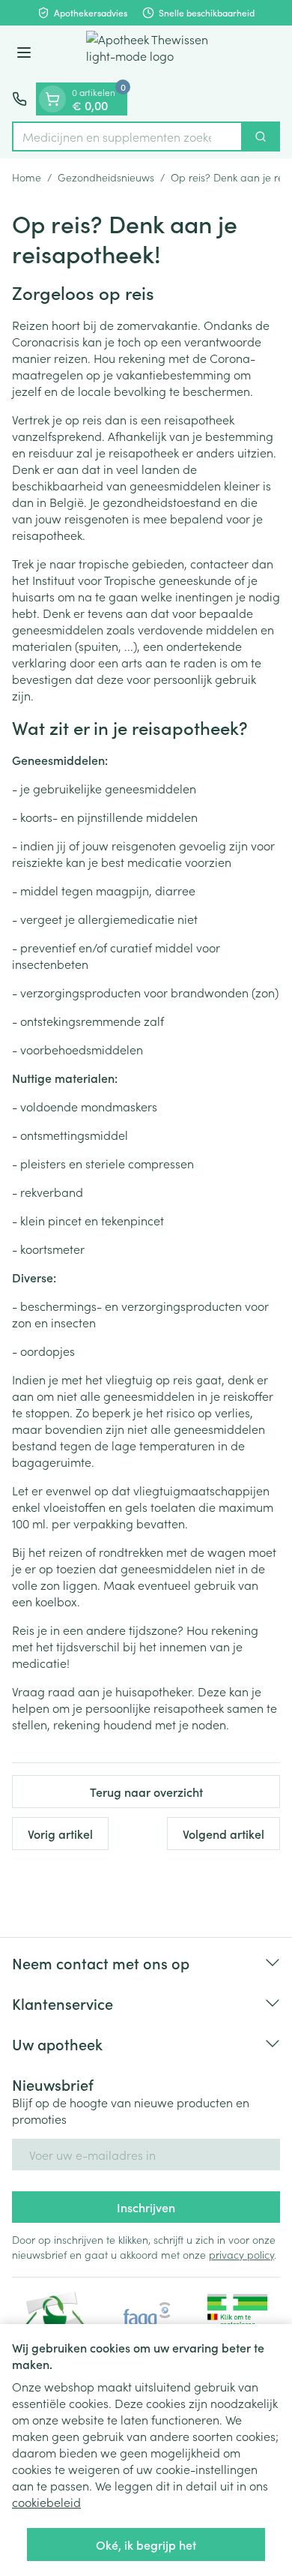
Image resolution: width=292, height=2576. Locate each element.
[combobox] (127, 136)
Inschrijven (146, 2207)
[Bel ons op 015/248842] (19, 99)
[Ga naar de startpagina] (161, 54)
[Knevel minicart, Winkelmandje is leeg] (52, 99)
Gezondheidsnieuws (106, 177)
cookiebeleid (46, 2502)
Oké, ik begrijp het (146, 2545)
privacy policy (241, 2254)
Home (27, 177)
